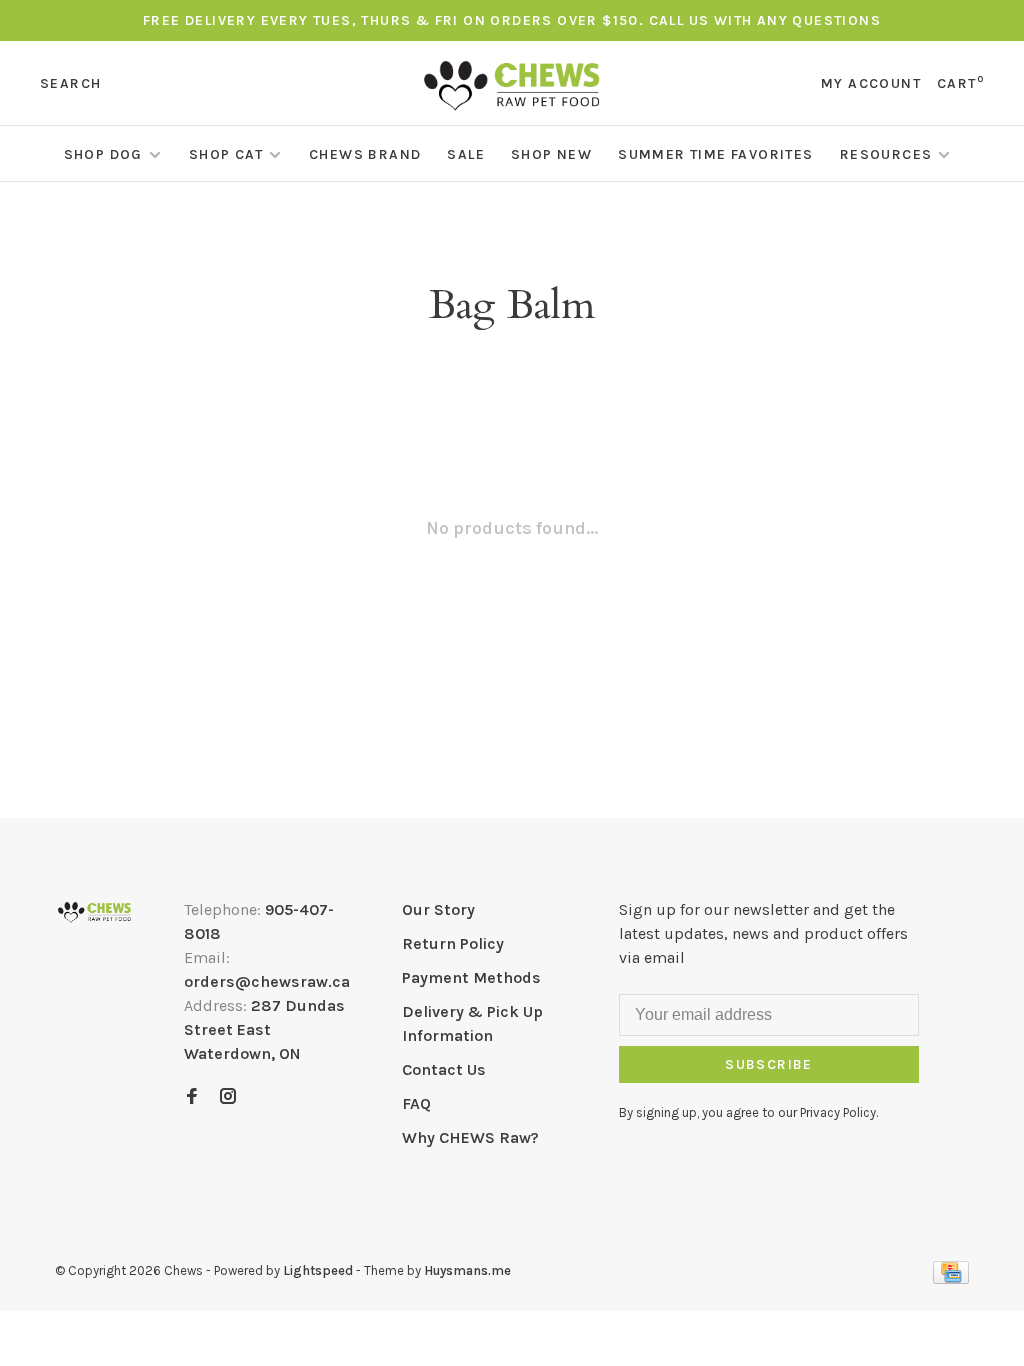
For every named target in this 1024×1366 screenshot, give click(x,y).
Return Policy (453, 943)
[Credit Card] (951, 1278)
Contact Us (444, 1069)
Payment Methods (471, 977)
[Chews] (94, 912)
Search (70, 83)
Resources (886, 154)
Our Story (438, 909)
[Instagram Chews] (228, 1097)
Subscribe (769, 1064)
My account (871, 83)
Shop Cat (226, 154)
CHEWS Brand (365, 154)
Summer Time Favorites (715, 154)
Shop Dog (103, 154)
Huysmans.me (467, 1270)
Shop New (551, 154)
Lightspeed (318, 1270)
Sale (466, 154)
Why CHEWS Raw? (470, 1137)
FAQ (416, 1103)
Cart (960, 83)
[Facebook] (192, 1097)
